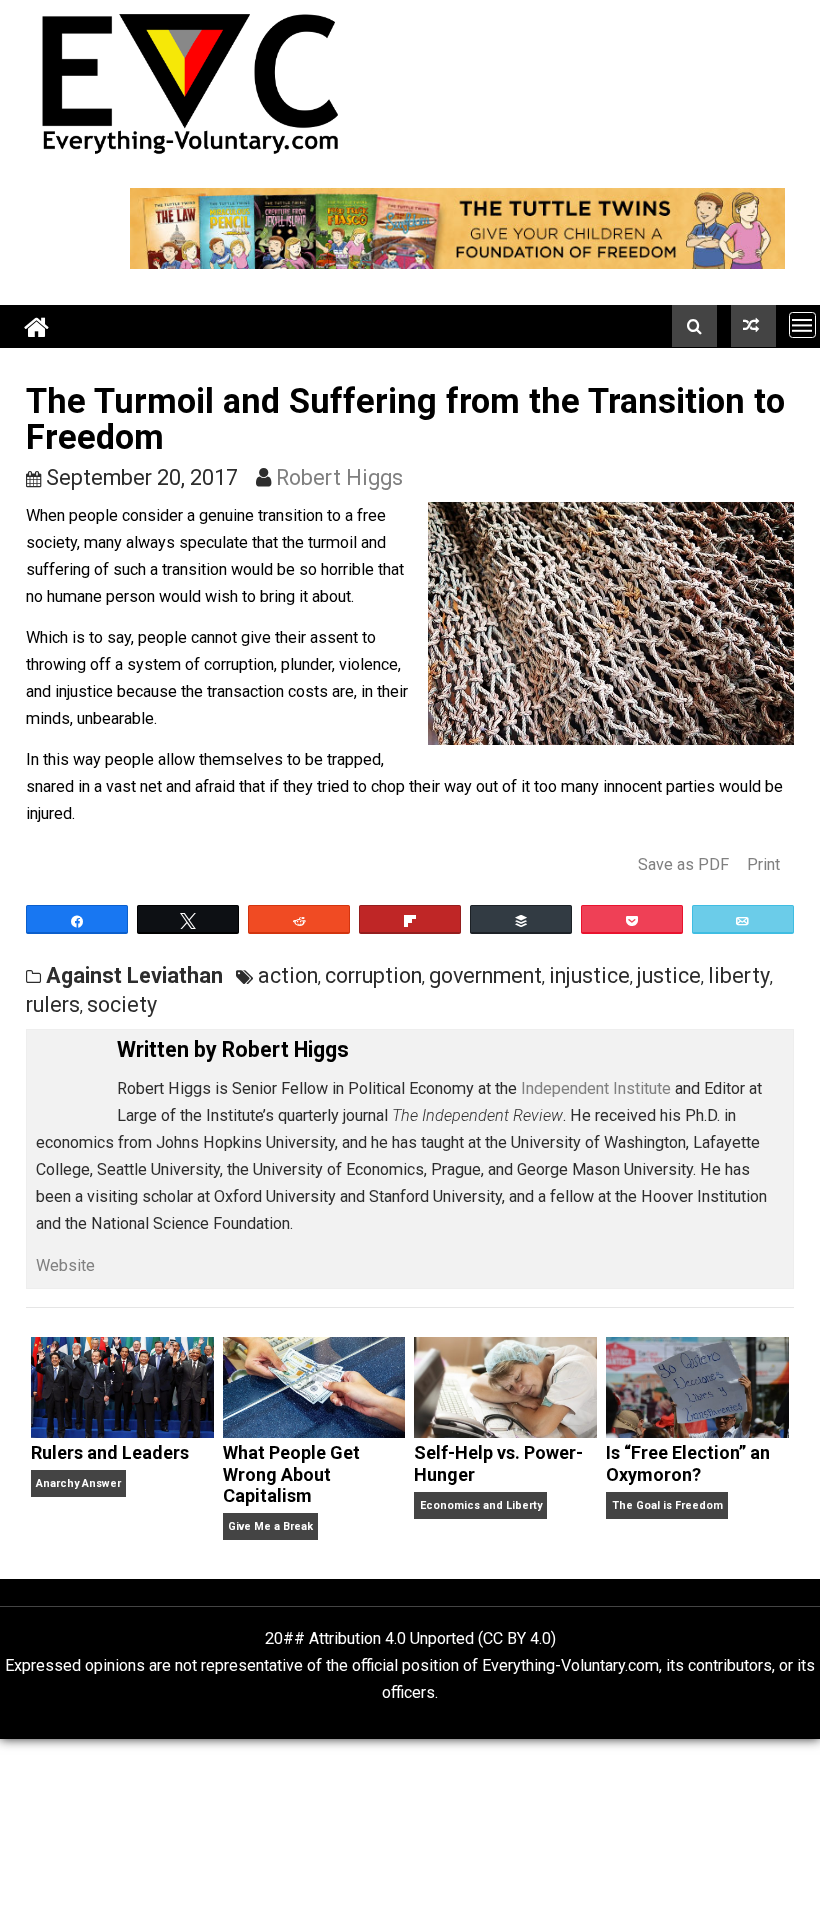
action (288, 975)
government (485, 975)
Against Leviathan (134, 975)
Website (65, 1265)
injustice (589, 975)
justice (669, 975)
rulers (53, 1004)
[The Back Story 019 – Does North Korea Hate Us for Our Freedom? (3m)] (753, 326)
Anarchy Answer (78, 1483)
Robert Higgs (339, 477)
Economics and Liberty (481, 1505)
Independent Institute (596, 1088)
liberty (739, 975)
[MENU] (802, 324)
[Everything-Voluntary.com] (37, 326)
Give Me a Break (270, 1526)
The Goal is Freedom (667, 1505)
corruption (373, 975)
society (122, 1004)
